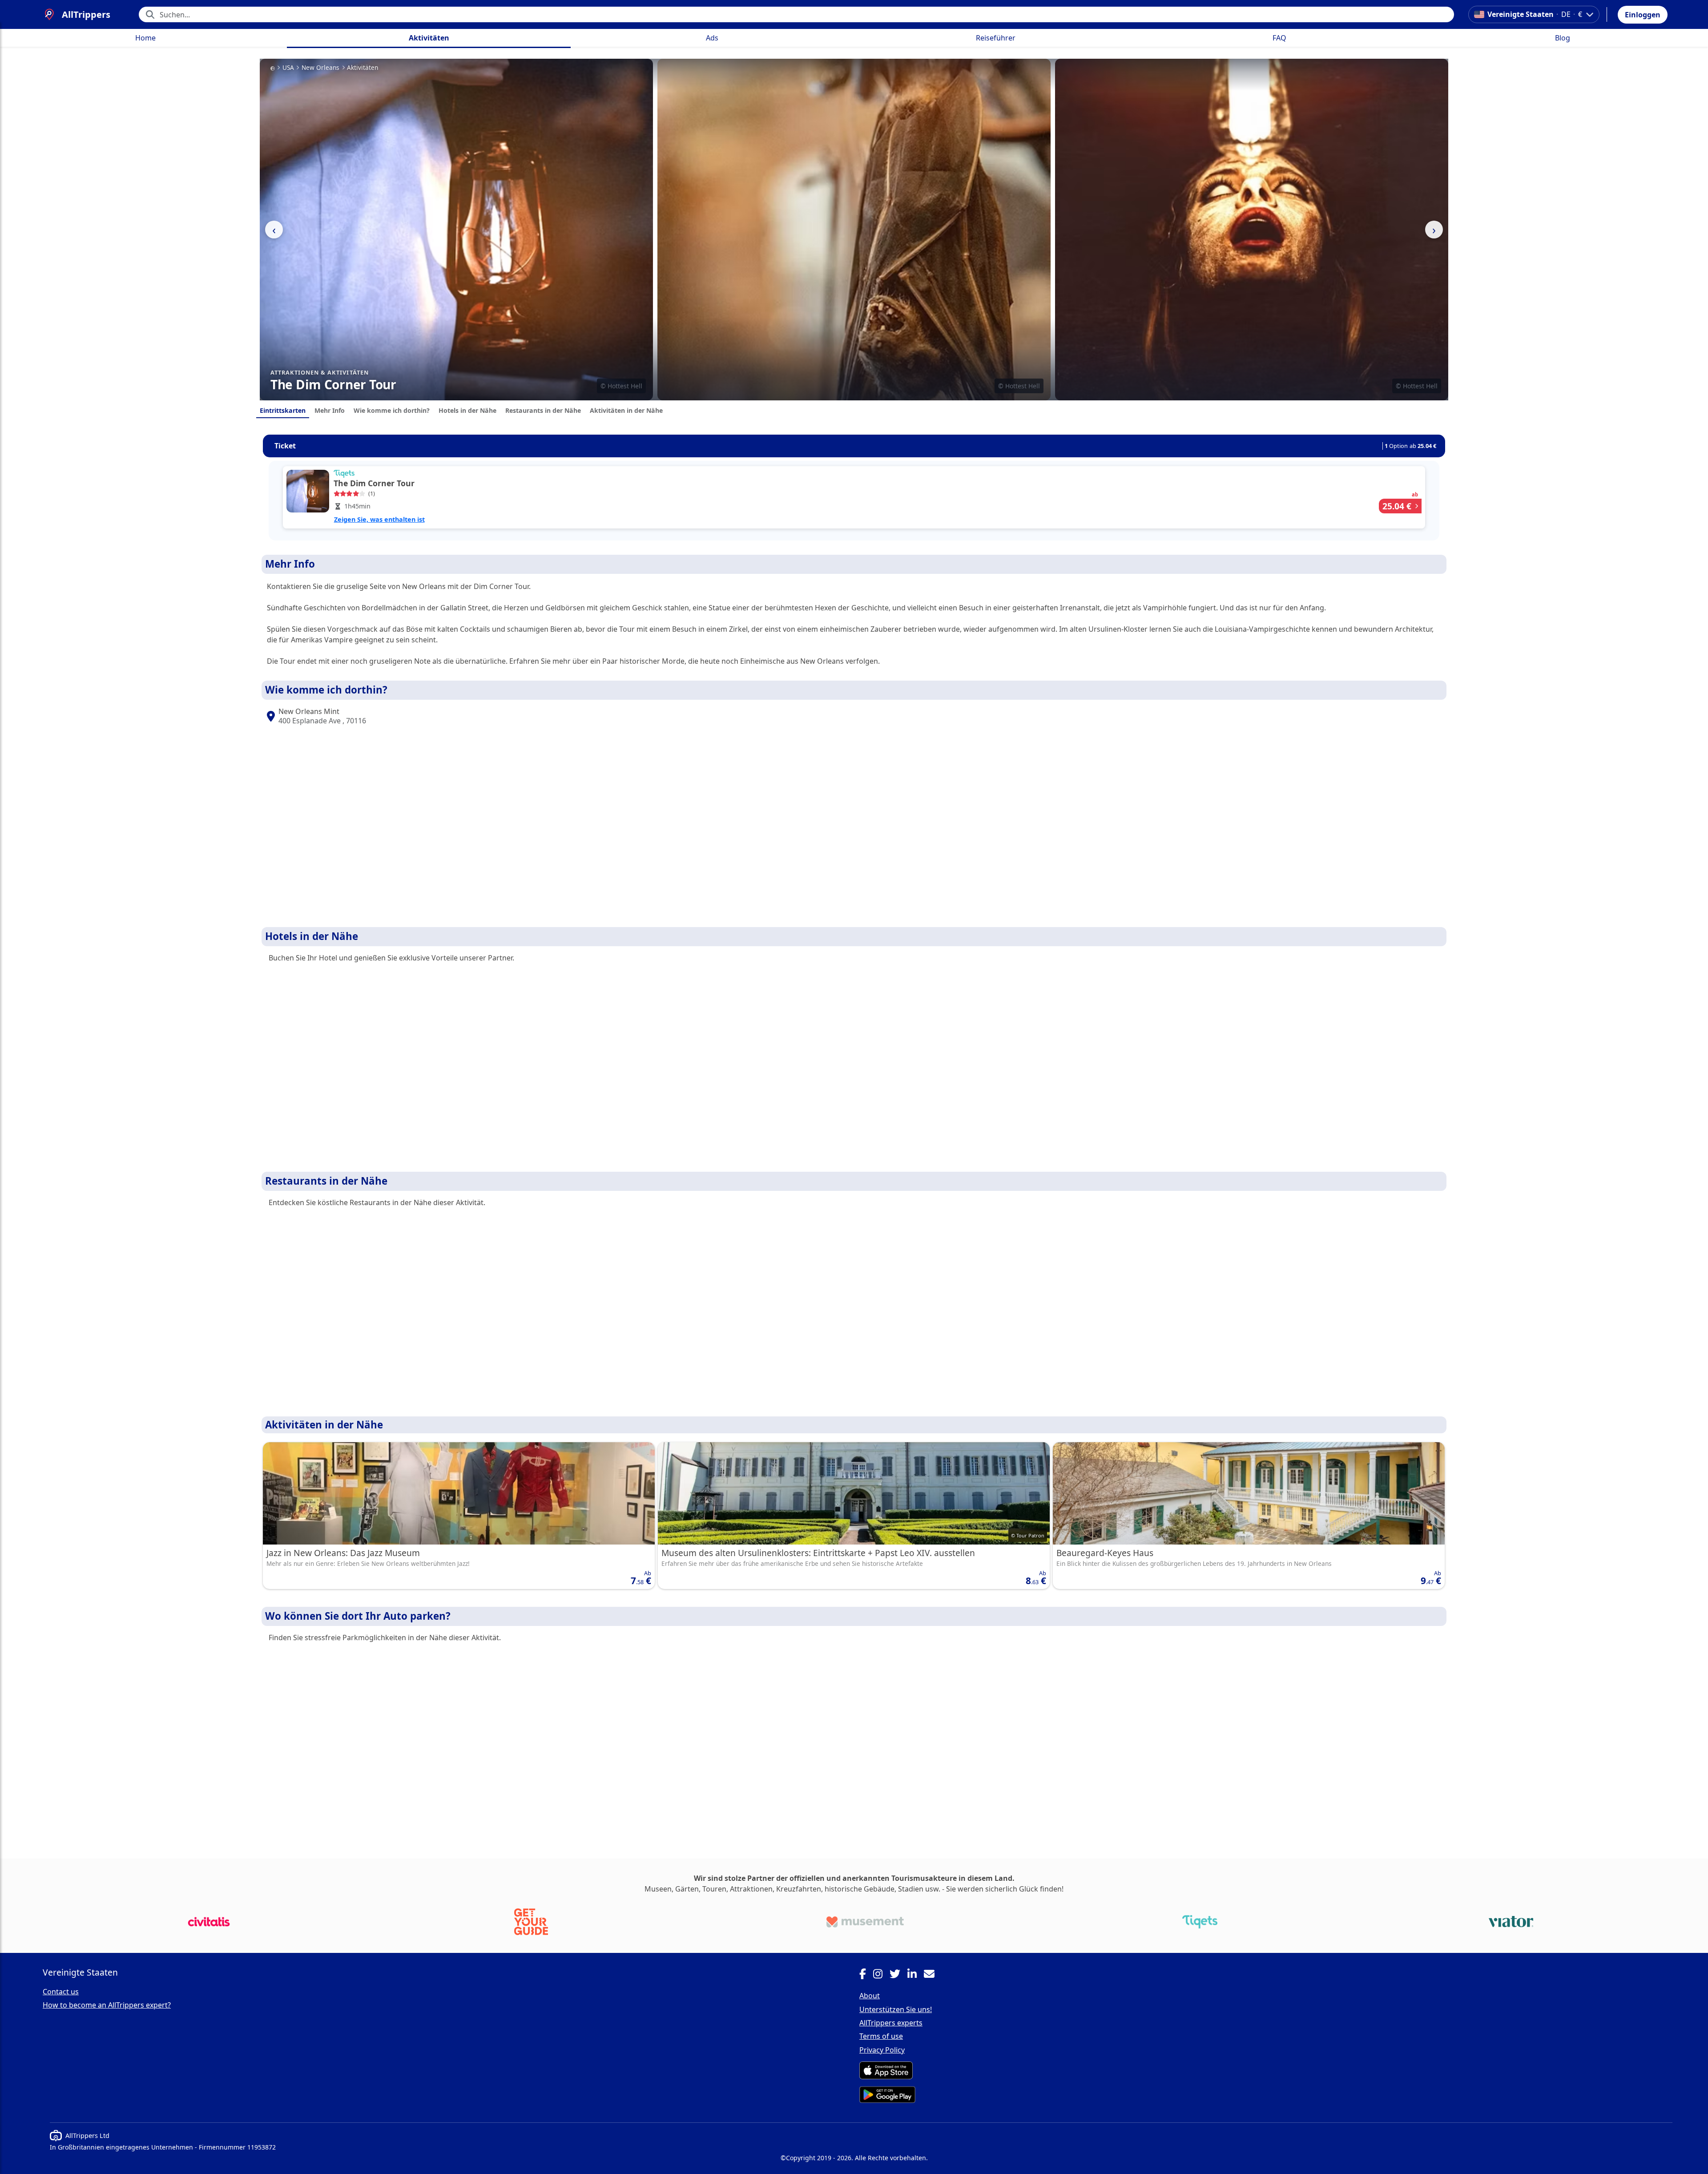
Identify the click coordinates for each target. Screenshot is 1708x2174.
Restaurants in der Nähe (543, 410)
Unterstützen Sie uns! (896, 2009)
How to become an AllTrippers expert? (107, 2005)
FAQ (1279, 38)
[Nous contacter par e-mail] (933, 1975)
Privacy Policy (882, 2050)
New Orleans (320, 68)
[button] (1643, 15)
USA (288, 68)
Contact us (61, 1992)
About (870, 1996)
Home (145, 38)
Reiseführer (996, 38)
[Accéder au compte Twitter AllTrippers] (898, 1975)
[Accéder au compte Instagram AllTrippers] (881, 1975)
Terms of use (881, 2036)
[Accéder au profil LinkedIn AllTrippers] (916, 1975)
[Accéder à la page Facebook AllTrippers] (866, 1975)
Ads (712, 38)
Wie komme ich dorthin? (392, 410)
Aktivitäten (429, 38)
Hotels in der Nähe (467, 410)
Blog (1563, 38)
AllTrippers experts (891, 2023)
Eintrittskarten (283, 410)
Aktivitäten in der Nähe (626, 410)
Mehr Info (330, 410)
